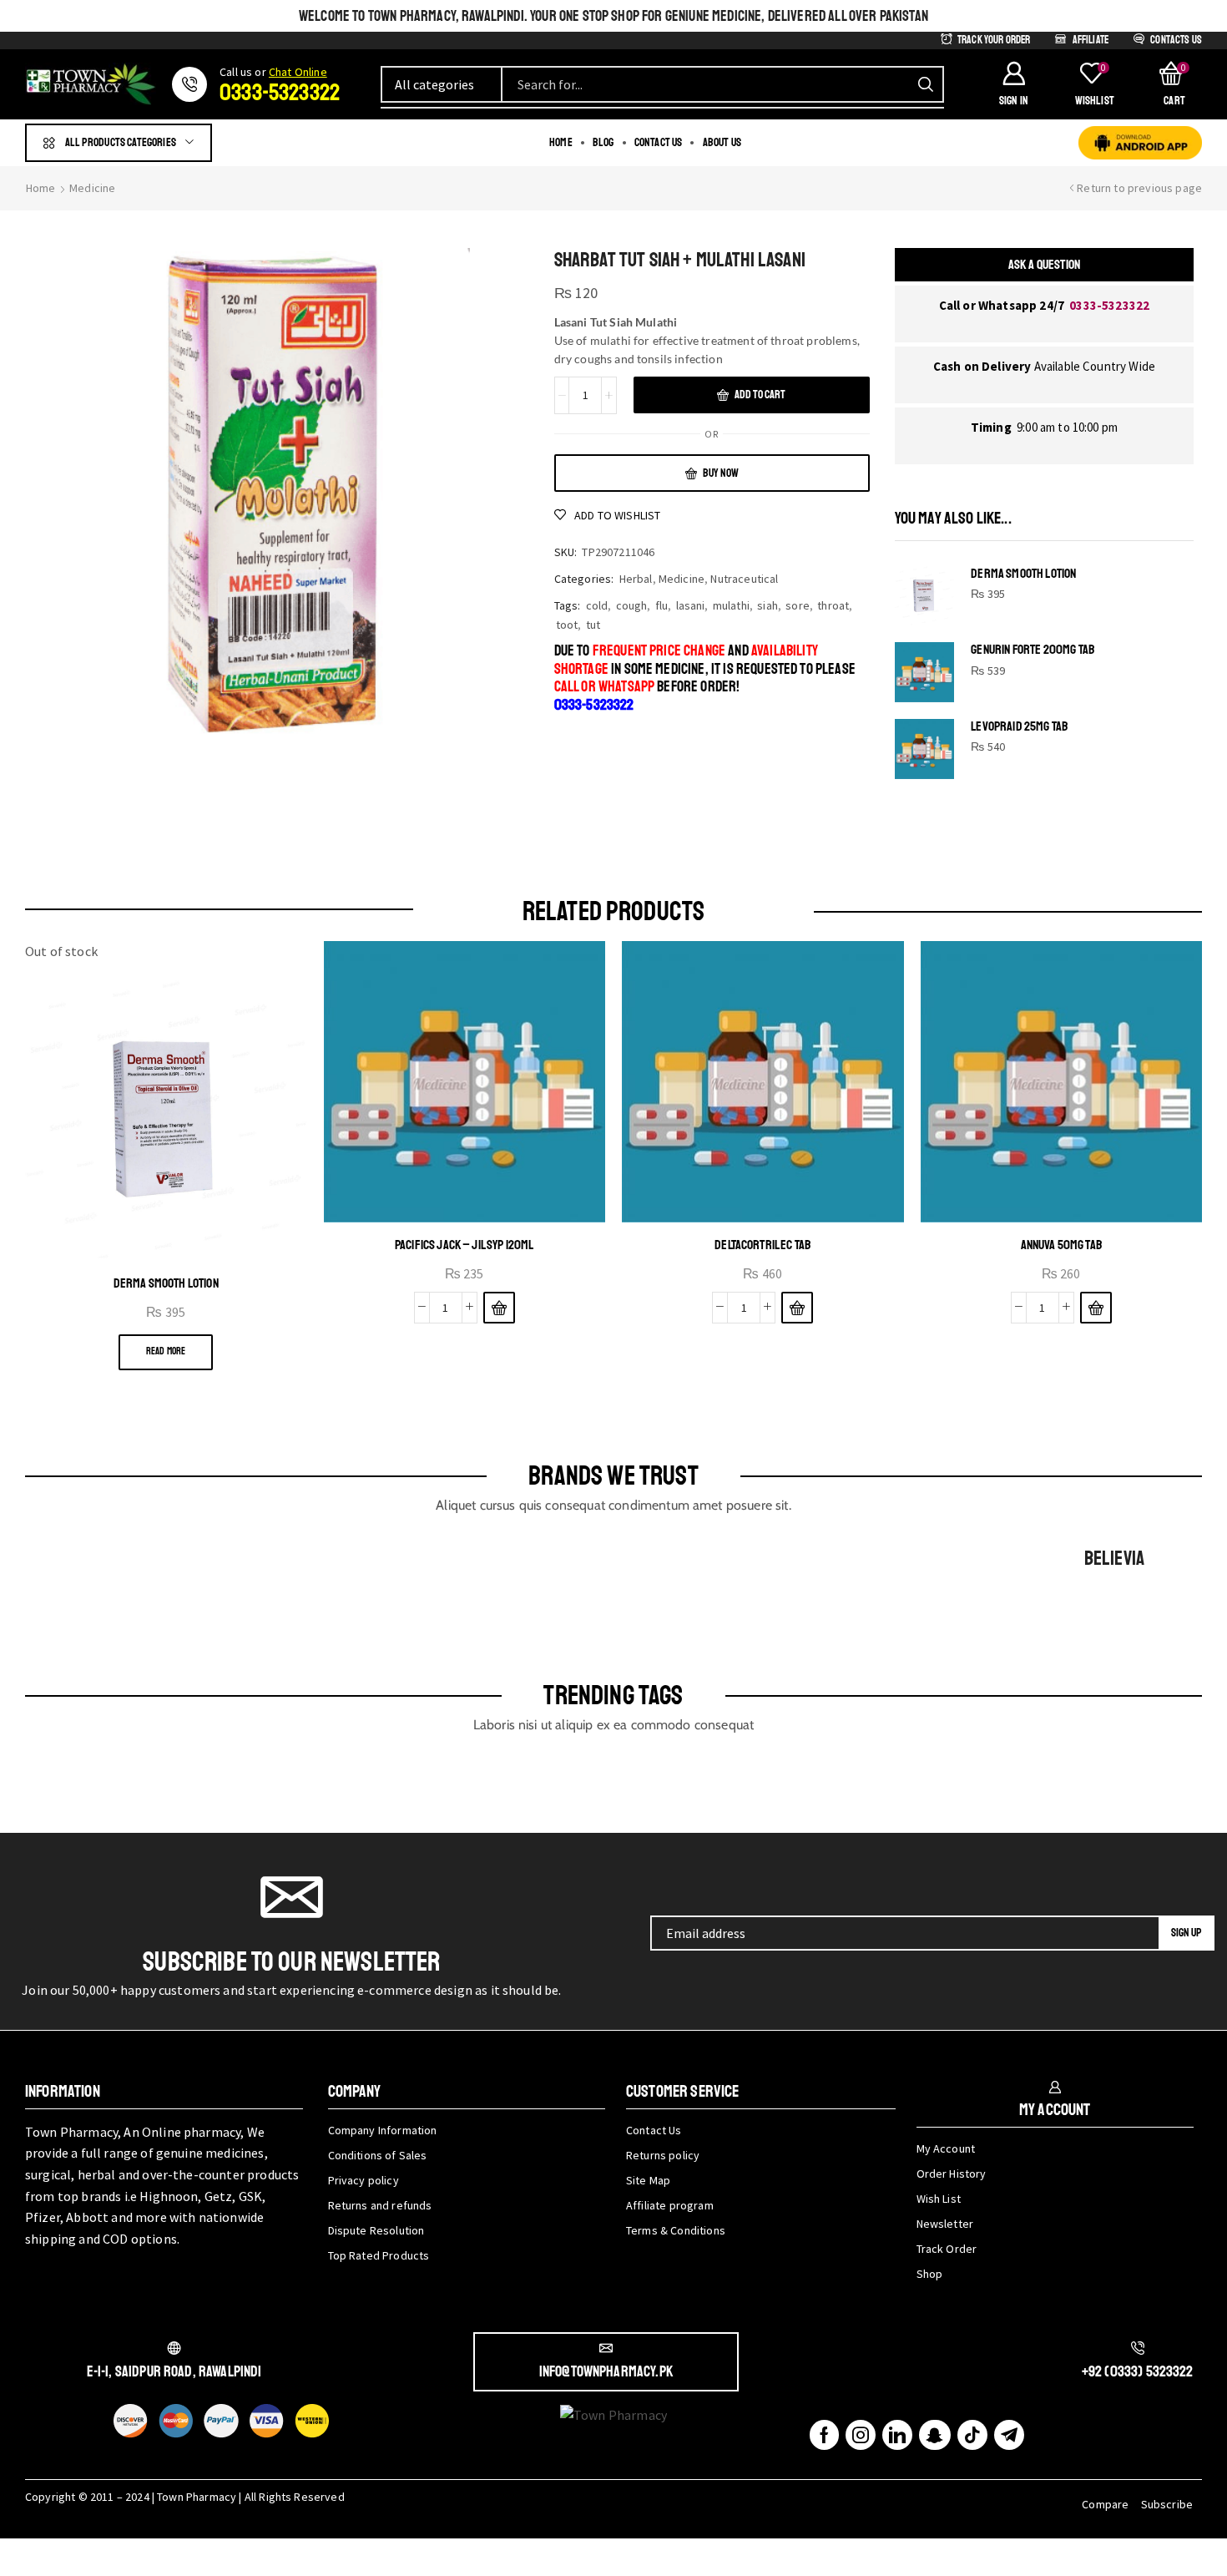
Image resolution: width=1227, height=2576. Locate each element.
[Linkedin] (897, 2435)
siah (768, 605)
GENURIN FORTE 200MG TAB (1033, 650)
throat (833, 605)
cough (632, 605)
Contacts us (1176, 40)
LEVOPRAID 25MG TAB (1019, 727)
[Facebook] (824, 2435)
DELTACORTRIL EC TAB (762, 1245)
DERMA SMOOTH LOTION (1023, 574)
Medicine (92, 188)
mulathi (731, 605)
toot (567, 625)
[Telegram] (1009, 2435)
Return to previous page (1139, 188)
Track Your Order (994, 40)
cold (597, 605)
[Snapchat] (934, 2435)
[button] (1013, 84)
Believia (1114, 1558)
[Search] (926, 84)
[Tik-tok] (972, 2435)
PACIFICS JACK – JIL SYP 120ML (465, 1245)
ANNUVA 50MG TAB (1061, 1245)
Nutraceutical (744, 579)
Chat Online (298, 72)
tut (593, 625)
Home (41, 188)
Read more (166, 1351)
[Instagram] (861, 2435)
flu (661, 605)
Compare (1105, 2504)
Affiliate (1091, 40)
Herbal (636, 579)
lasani (691, 605)
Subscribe (1167, 2504)
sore (798, 605)
